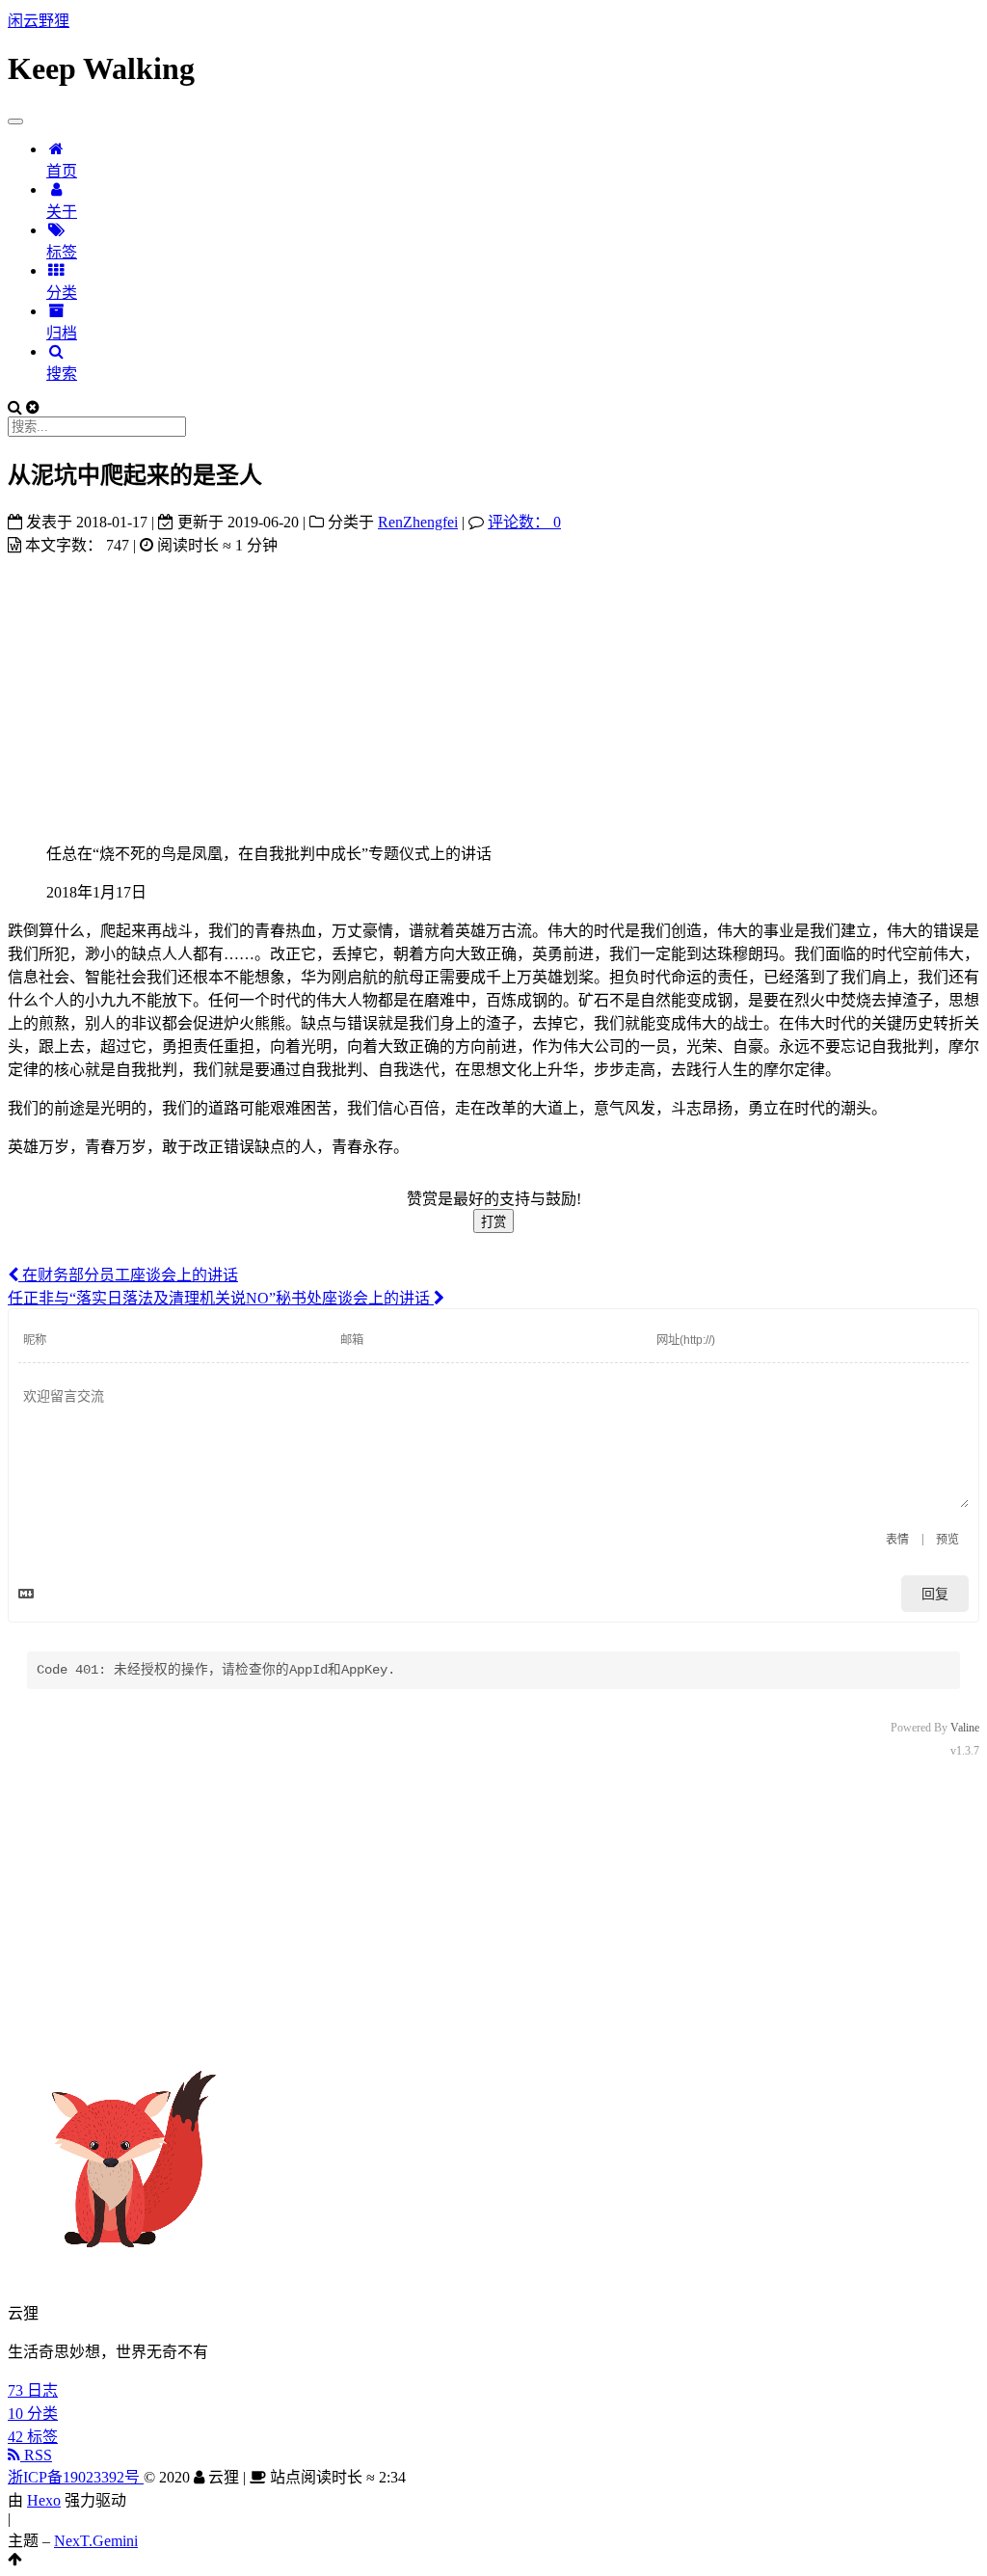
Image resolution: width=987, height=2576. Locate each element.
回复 (935, 1594)
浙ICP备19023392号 (76, 2477)
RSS (36, 2455)
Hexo (44, 2500)
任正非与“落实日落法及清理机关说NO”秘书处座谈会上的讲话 (221, 1298)
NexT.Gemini (96, 2541)
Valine (965, 1728)
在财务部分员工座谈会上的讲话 (128, 1275)
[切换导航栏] (15, 121)
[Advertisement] (493, 690)
